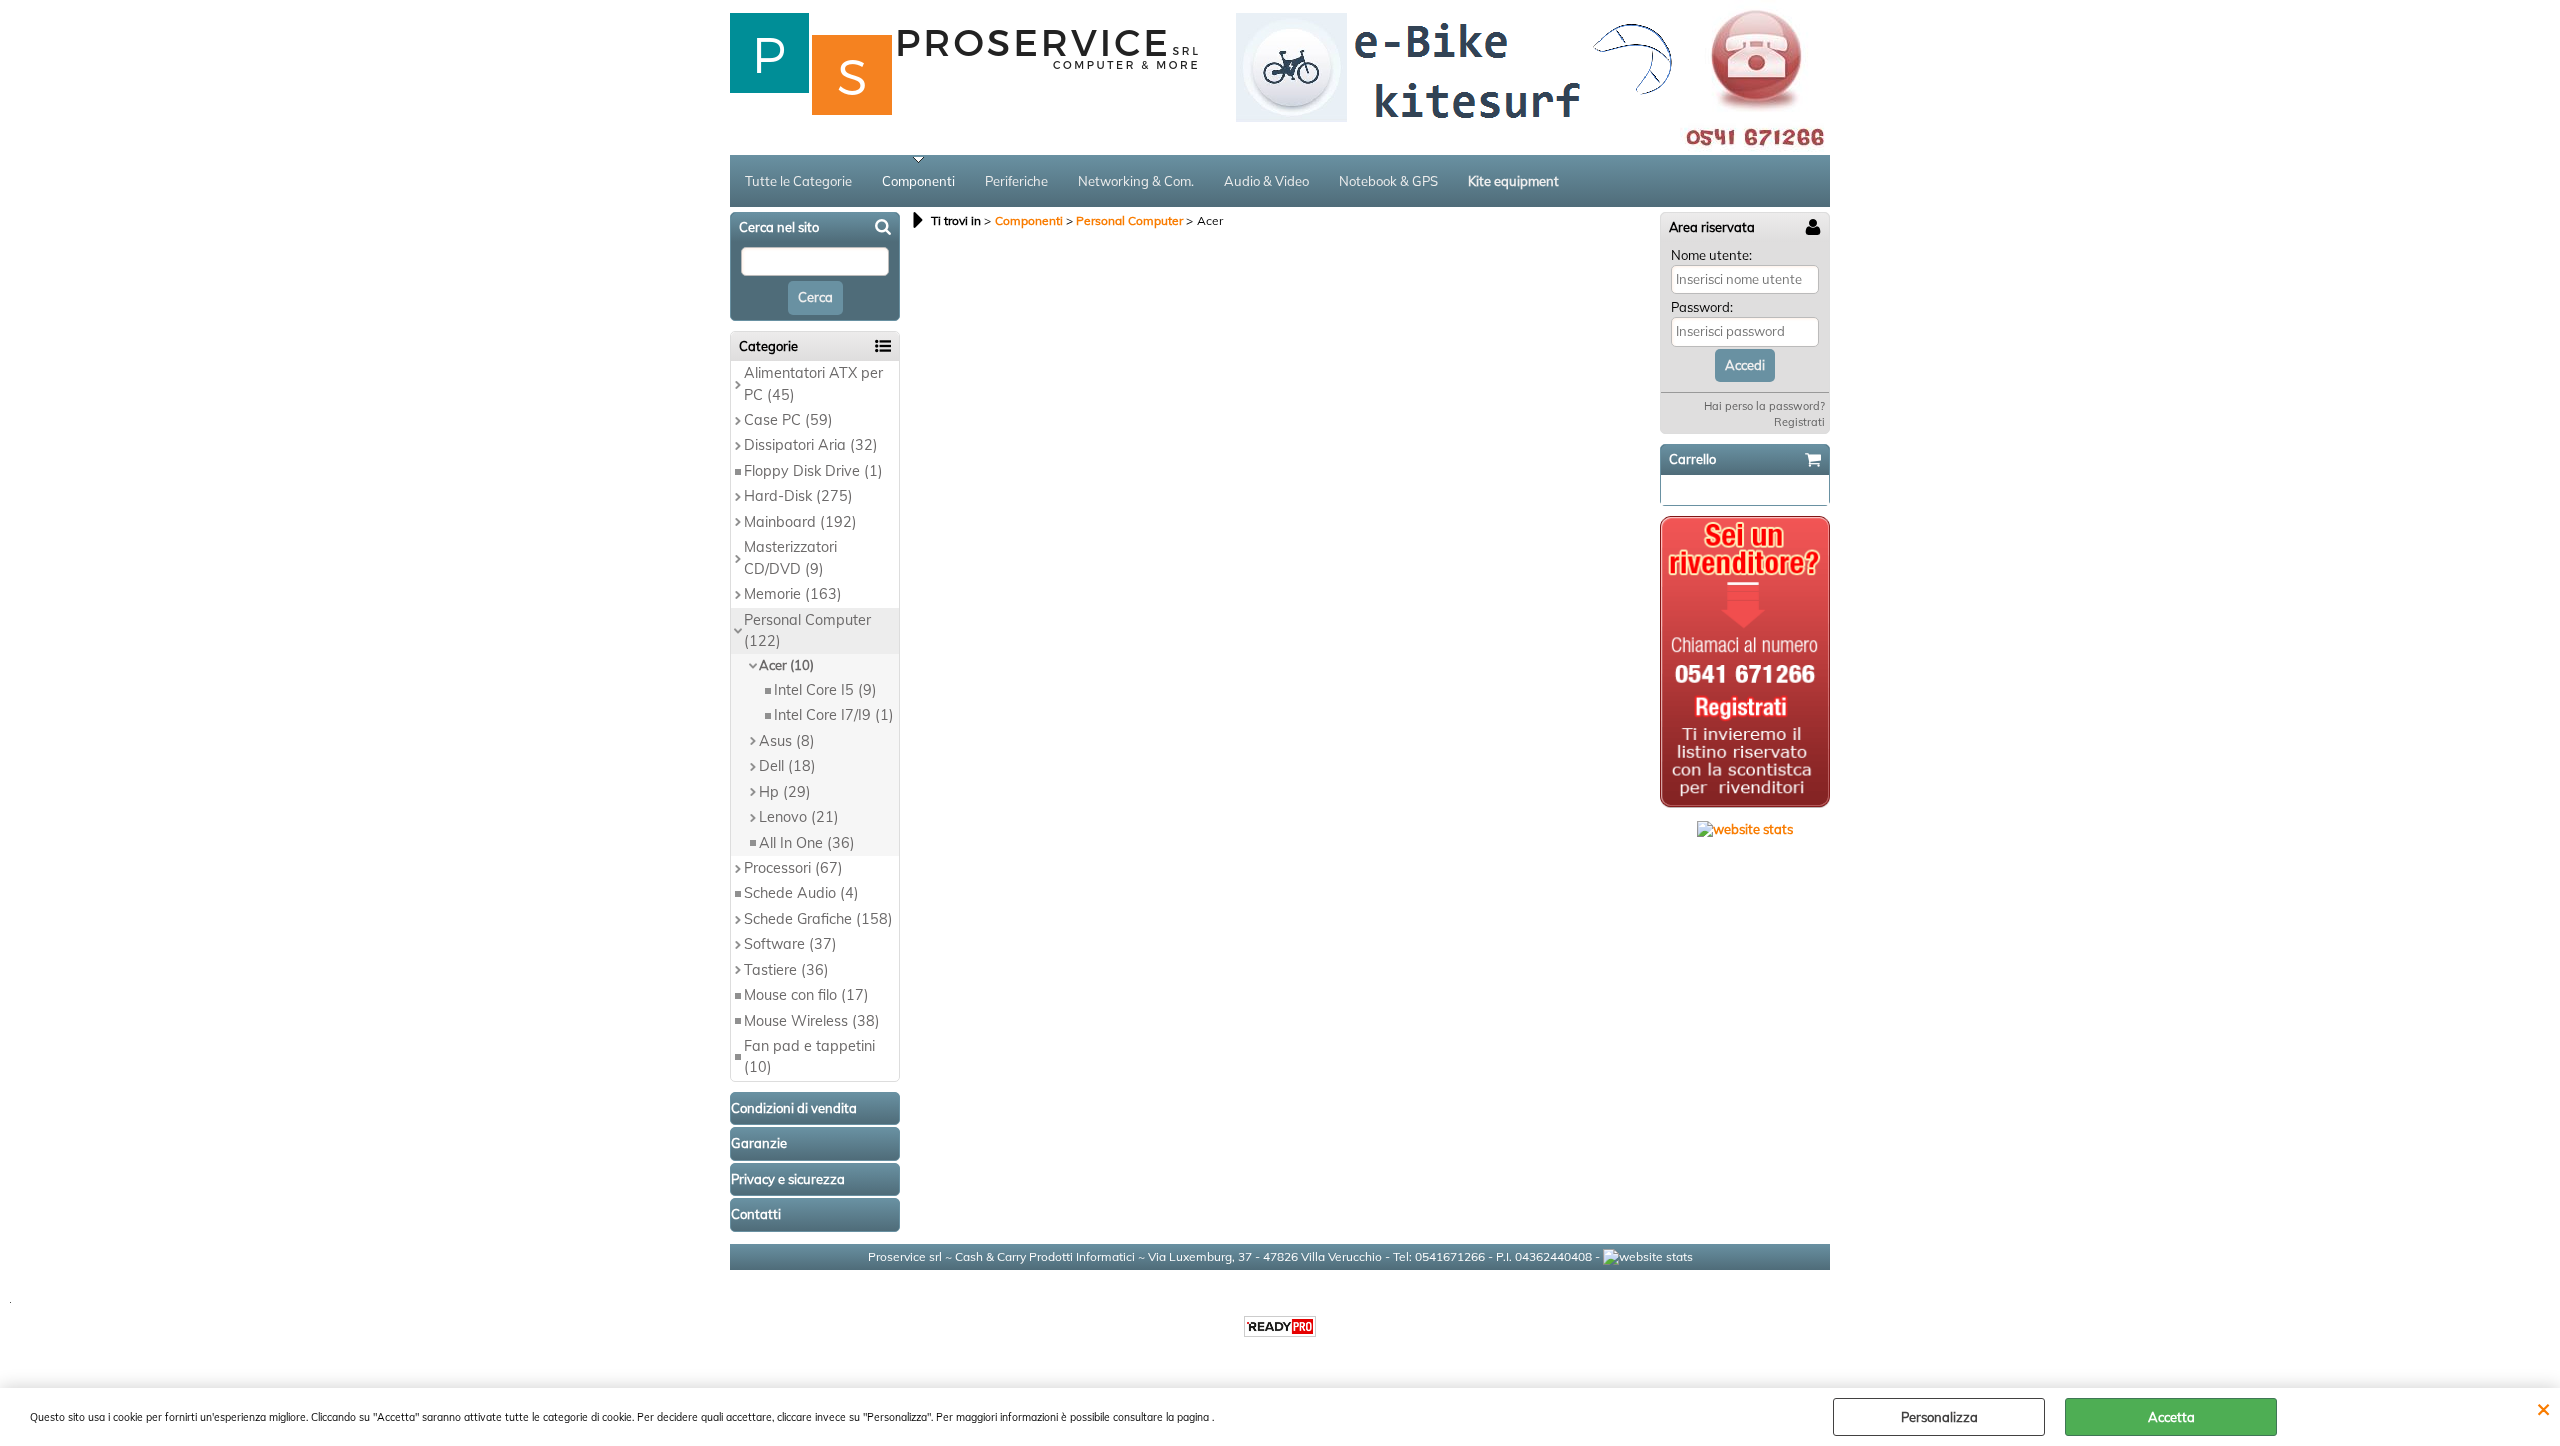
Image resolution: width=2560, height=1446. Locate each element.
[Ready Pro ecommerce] (1280, 1326)
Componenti (918, 181)
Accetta (2171, 1417)
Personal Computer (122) (807, 630)
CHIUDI (2543, 1408)
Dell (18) (787, 766)
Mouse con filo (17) (806, 995)
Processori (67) (793, 868)
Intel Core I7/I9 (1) (834, 715)
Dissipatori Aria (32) (811, 445)
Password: (1702, 307)
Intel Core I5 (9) (825, 690)
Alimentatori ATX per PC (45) (813, 383)
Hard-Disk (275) (798, 496)
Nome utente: (1711, 255)
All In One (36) (807, 843)
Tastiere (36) (786, 970)
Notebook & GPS (1388, 181)
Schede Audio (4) (801, 893)
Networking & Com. (1136, 181)
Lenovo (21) (799, 817)
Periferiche (1016, 181)
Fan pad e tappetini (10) (809, 1056)
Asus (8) (787, 741)
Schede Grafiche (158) (818, 919)
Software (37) (790, 944)
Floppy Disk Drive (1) (813, 471)
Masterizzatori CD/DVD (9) (790, 557)
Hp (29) (785, 792)
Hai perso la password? (1764, 406)
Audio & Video (1266, 181)
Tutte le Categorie (798, 181)
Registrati (1799, 422)
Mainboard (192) (800, 522)
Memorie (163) (793, 594)
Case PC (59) (788, 420)
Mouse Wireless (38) (812, 1021)
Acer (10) (786, 665)
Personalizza (1939, 1417)
